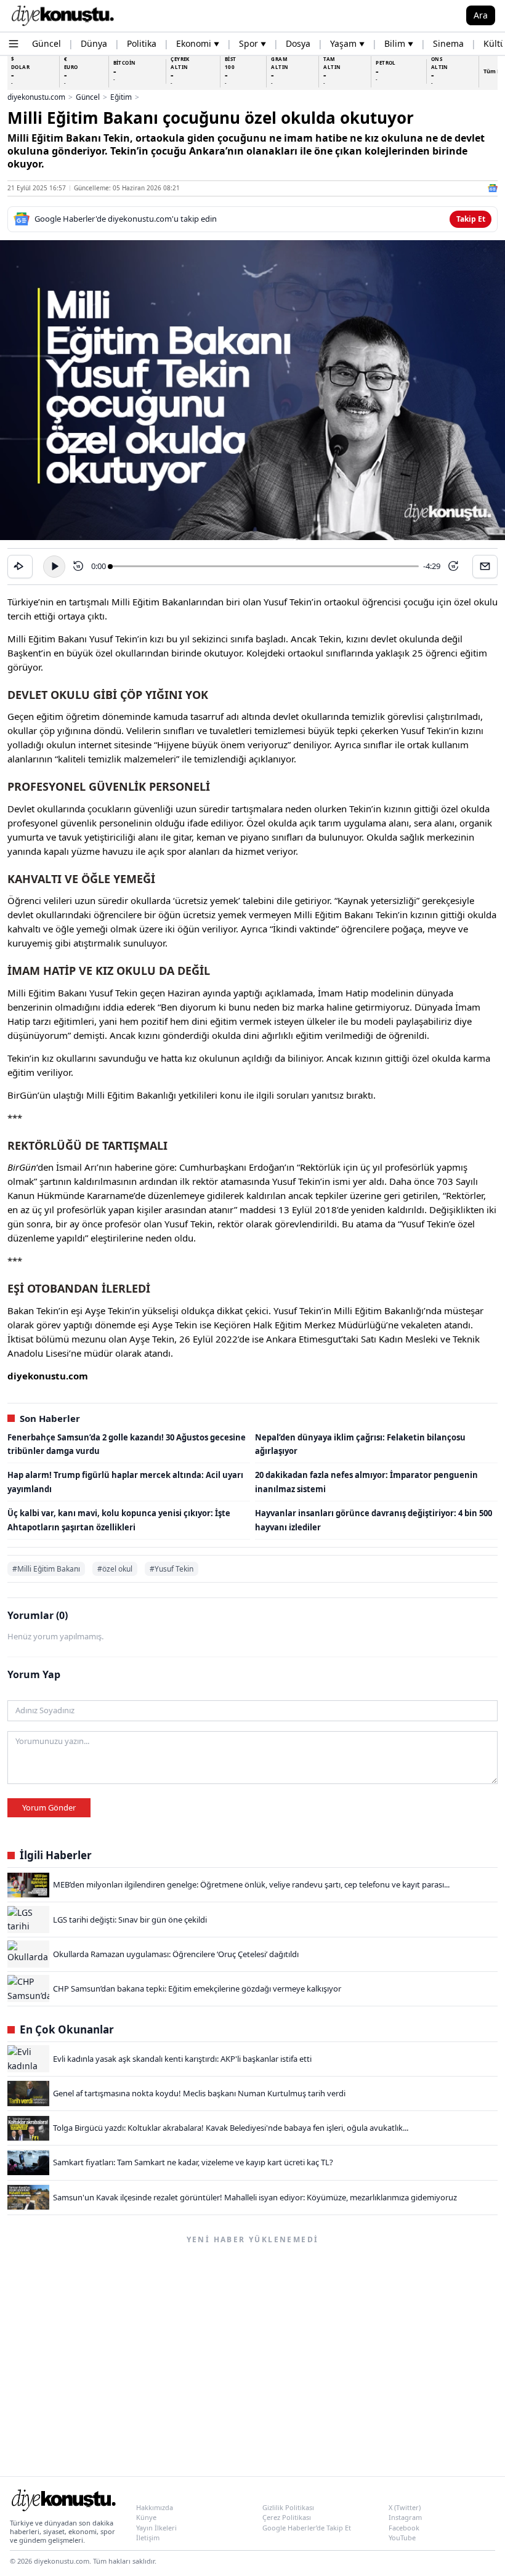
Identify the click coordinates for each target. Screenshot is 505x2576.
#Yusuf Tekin (172, 1569)
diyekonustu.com (36, 97)
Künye (146, 2517)
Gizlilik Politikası (288, 2507)
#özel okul (115, 1569)
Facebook (404, 2528)
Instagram (405, 2517)
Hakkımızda (155, 2507)
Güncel (88, 97)
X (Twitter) (405, 2507)
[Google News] (493, 188)
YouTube (402, 2538)
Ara (481, 15)
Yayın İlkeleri (156, 2528)
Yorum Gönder (49, 1807)
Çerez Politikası (287, 2517)
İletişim (148, 2538)
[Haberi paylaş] (20, 567)
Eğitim (121, 97)
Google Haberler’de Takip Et (307, 2528)
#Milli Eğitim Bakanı (46, 1569)
